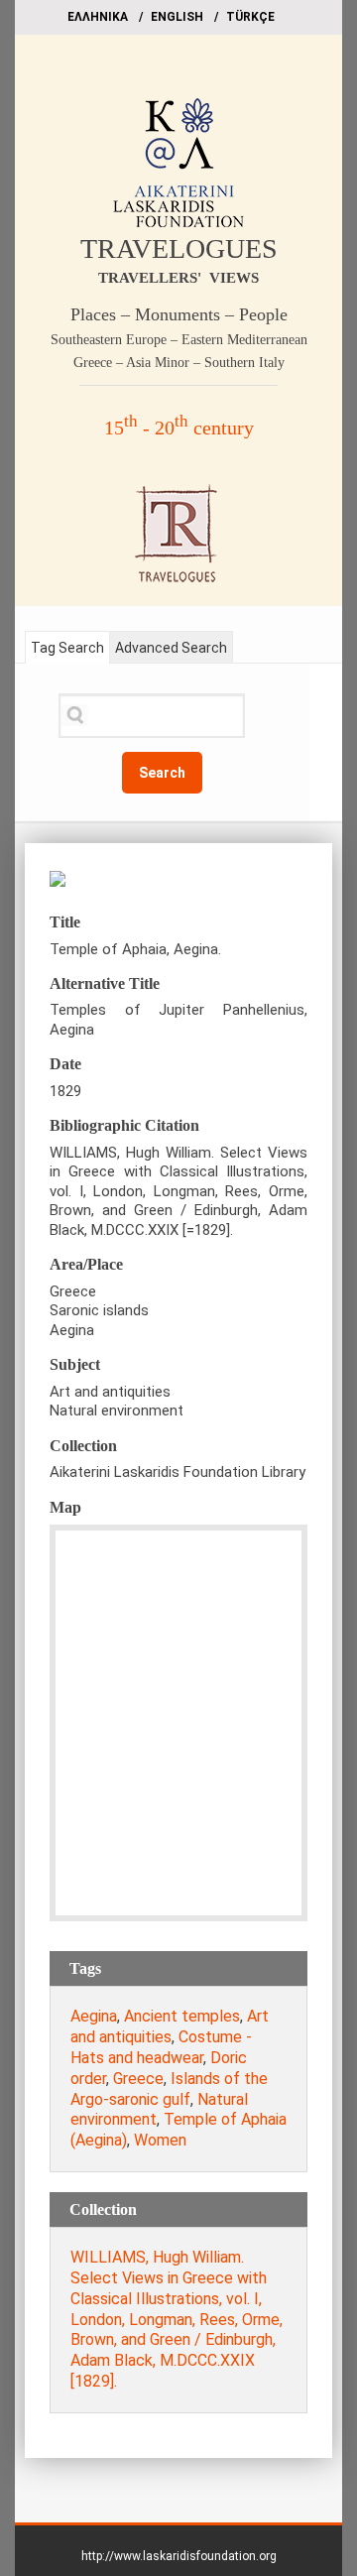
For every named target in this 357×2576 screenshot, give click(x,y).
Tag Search (67, 648)
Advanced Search (171, 648)
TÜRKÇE (250, 17)
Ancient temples (182, 2016)
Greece (138, 2079)
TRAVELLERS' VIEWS (178, 278)
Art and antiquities (170, 2026)
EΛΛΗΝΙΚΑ (98, 17)
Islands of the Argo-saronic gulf (169, 2089)
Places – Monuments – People (179, 314)
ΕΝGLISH (177, 17)
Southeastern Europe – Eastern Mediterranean (179, 340)
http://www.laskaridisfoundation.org (179, 2556)
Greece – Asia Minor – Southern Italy (179, 363)
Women (160, 2140)
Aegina (94, 2016)
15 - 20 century (179, 428)
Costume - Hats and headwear (161, 2047)
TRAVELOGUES (179, 248)
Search (162, 773)
